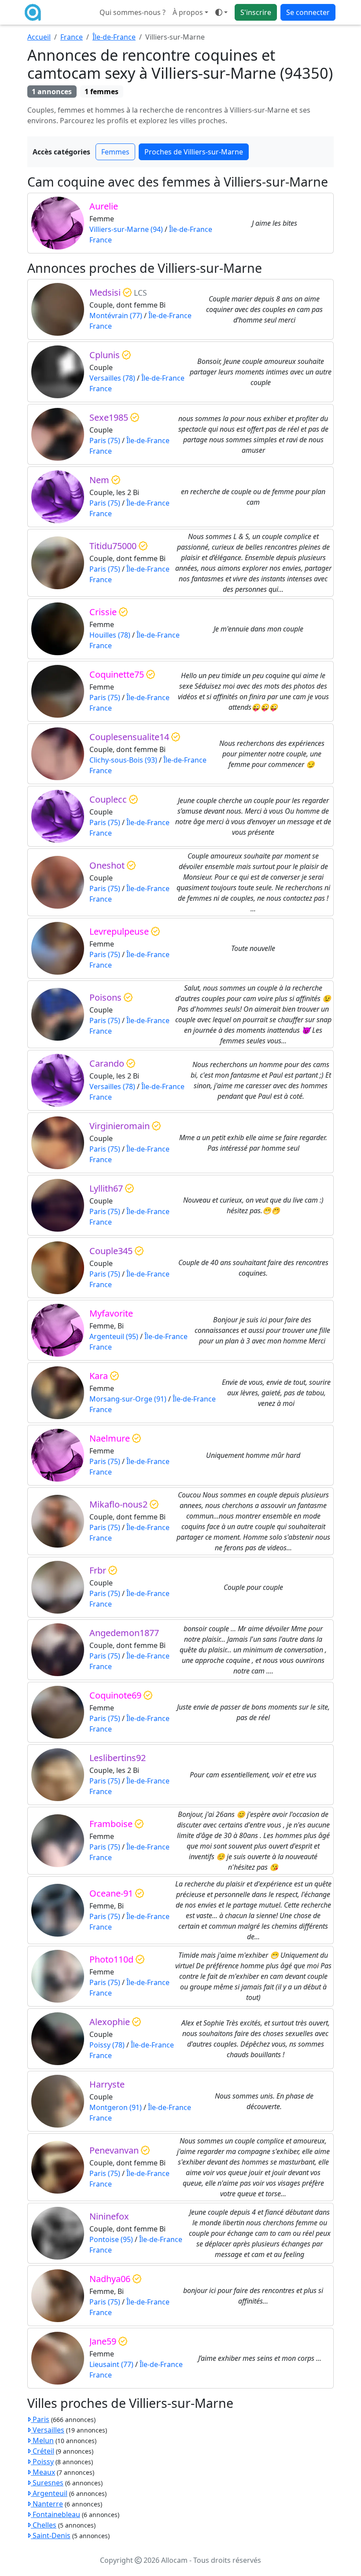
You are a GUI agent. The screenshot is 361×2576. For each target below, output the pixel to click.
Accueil (39, 37)
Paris (40, 2419)
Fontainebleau (55, 2514)
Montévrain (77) (116, 316)
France (72, 37)
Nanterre (47, 2504)
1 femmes (101, 92)
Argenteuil (49, 2493)
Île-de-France (114, 37)
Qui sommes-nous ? (133, 12)
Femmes (115, 152)
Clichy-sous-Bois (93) (123, 760)
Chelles (44, 2525)
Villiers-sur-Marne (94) (126, 229)
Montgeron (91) (116, 2107)
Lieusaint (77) (111, 2364)
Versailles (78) (112, 378)
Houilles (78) (110, 635)
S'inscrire (256, 12)
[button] (221, 12)
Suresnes (47, 2483)
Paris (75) (105, 440)
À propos (188, 12)
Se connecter (308, 12)
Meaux (43, 2472)
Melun (42, 2440)
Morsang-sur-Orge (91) (128, 1399)
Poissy (42, 2462)
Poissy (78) (107, 2045)
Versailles (48, 2430)
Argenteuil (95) (114, 1336)
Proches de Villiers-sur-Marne (194, 152)
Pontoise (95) (111, 2239)
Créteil (42, 2451)
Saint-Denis (51, 2536)
